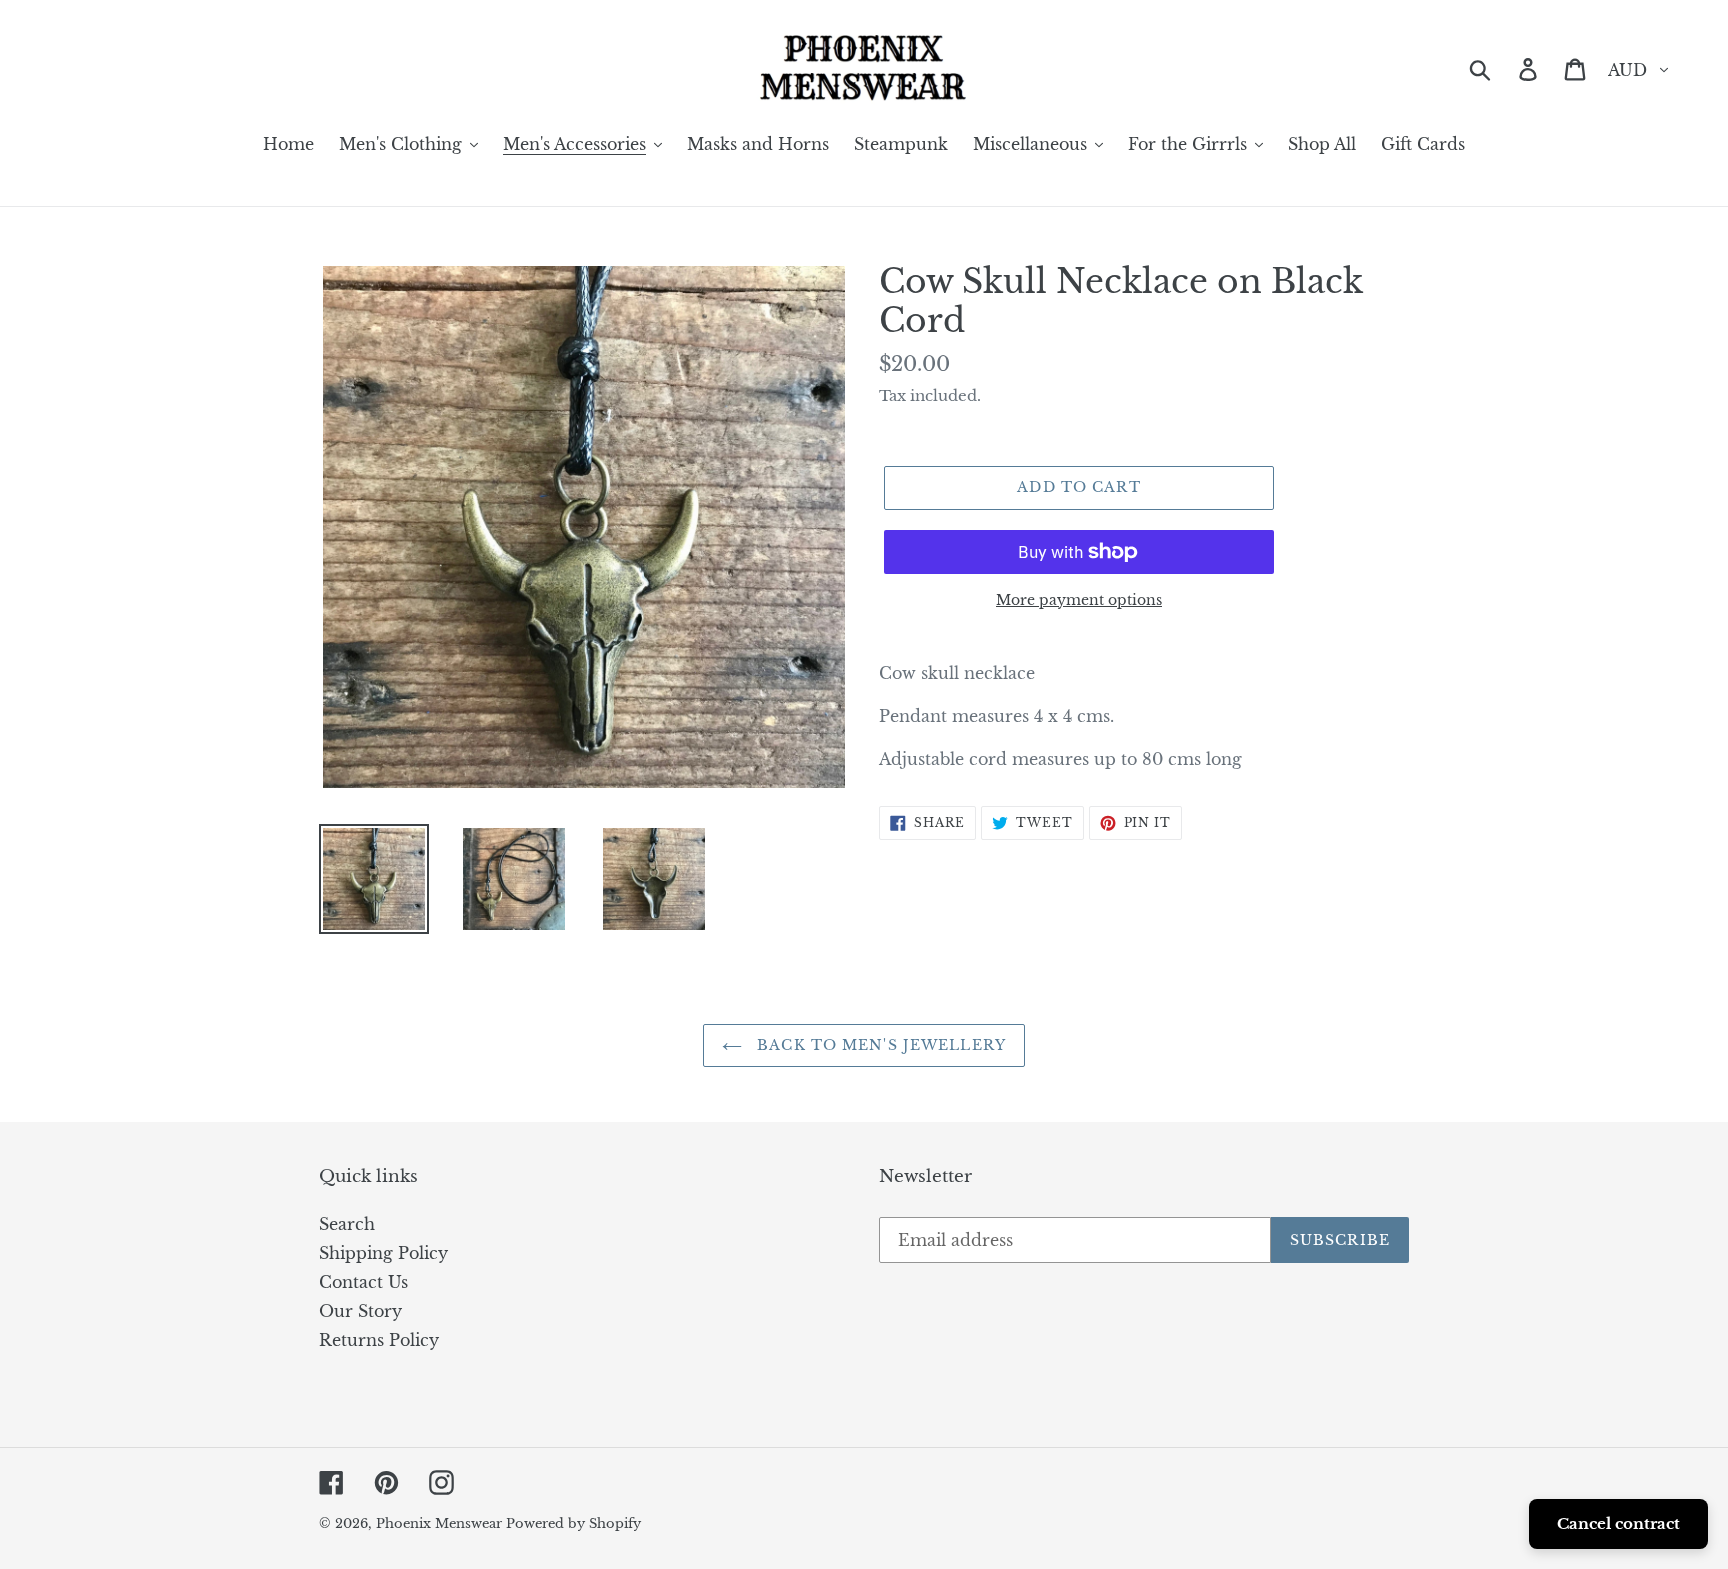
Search (347, 1224)
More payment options (1079, 600)
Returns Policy (379, 1340)
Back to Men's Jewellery (879, 1045)
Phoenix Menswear (441, 1523)
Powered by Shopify (573, 1523)
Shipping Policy (383, 1253)
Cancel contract (1618, 1523)
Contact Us (363, 1282)
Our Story (360, 1311)
